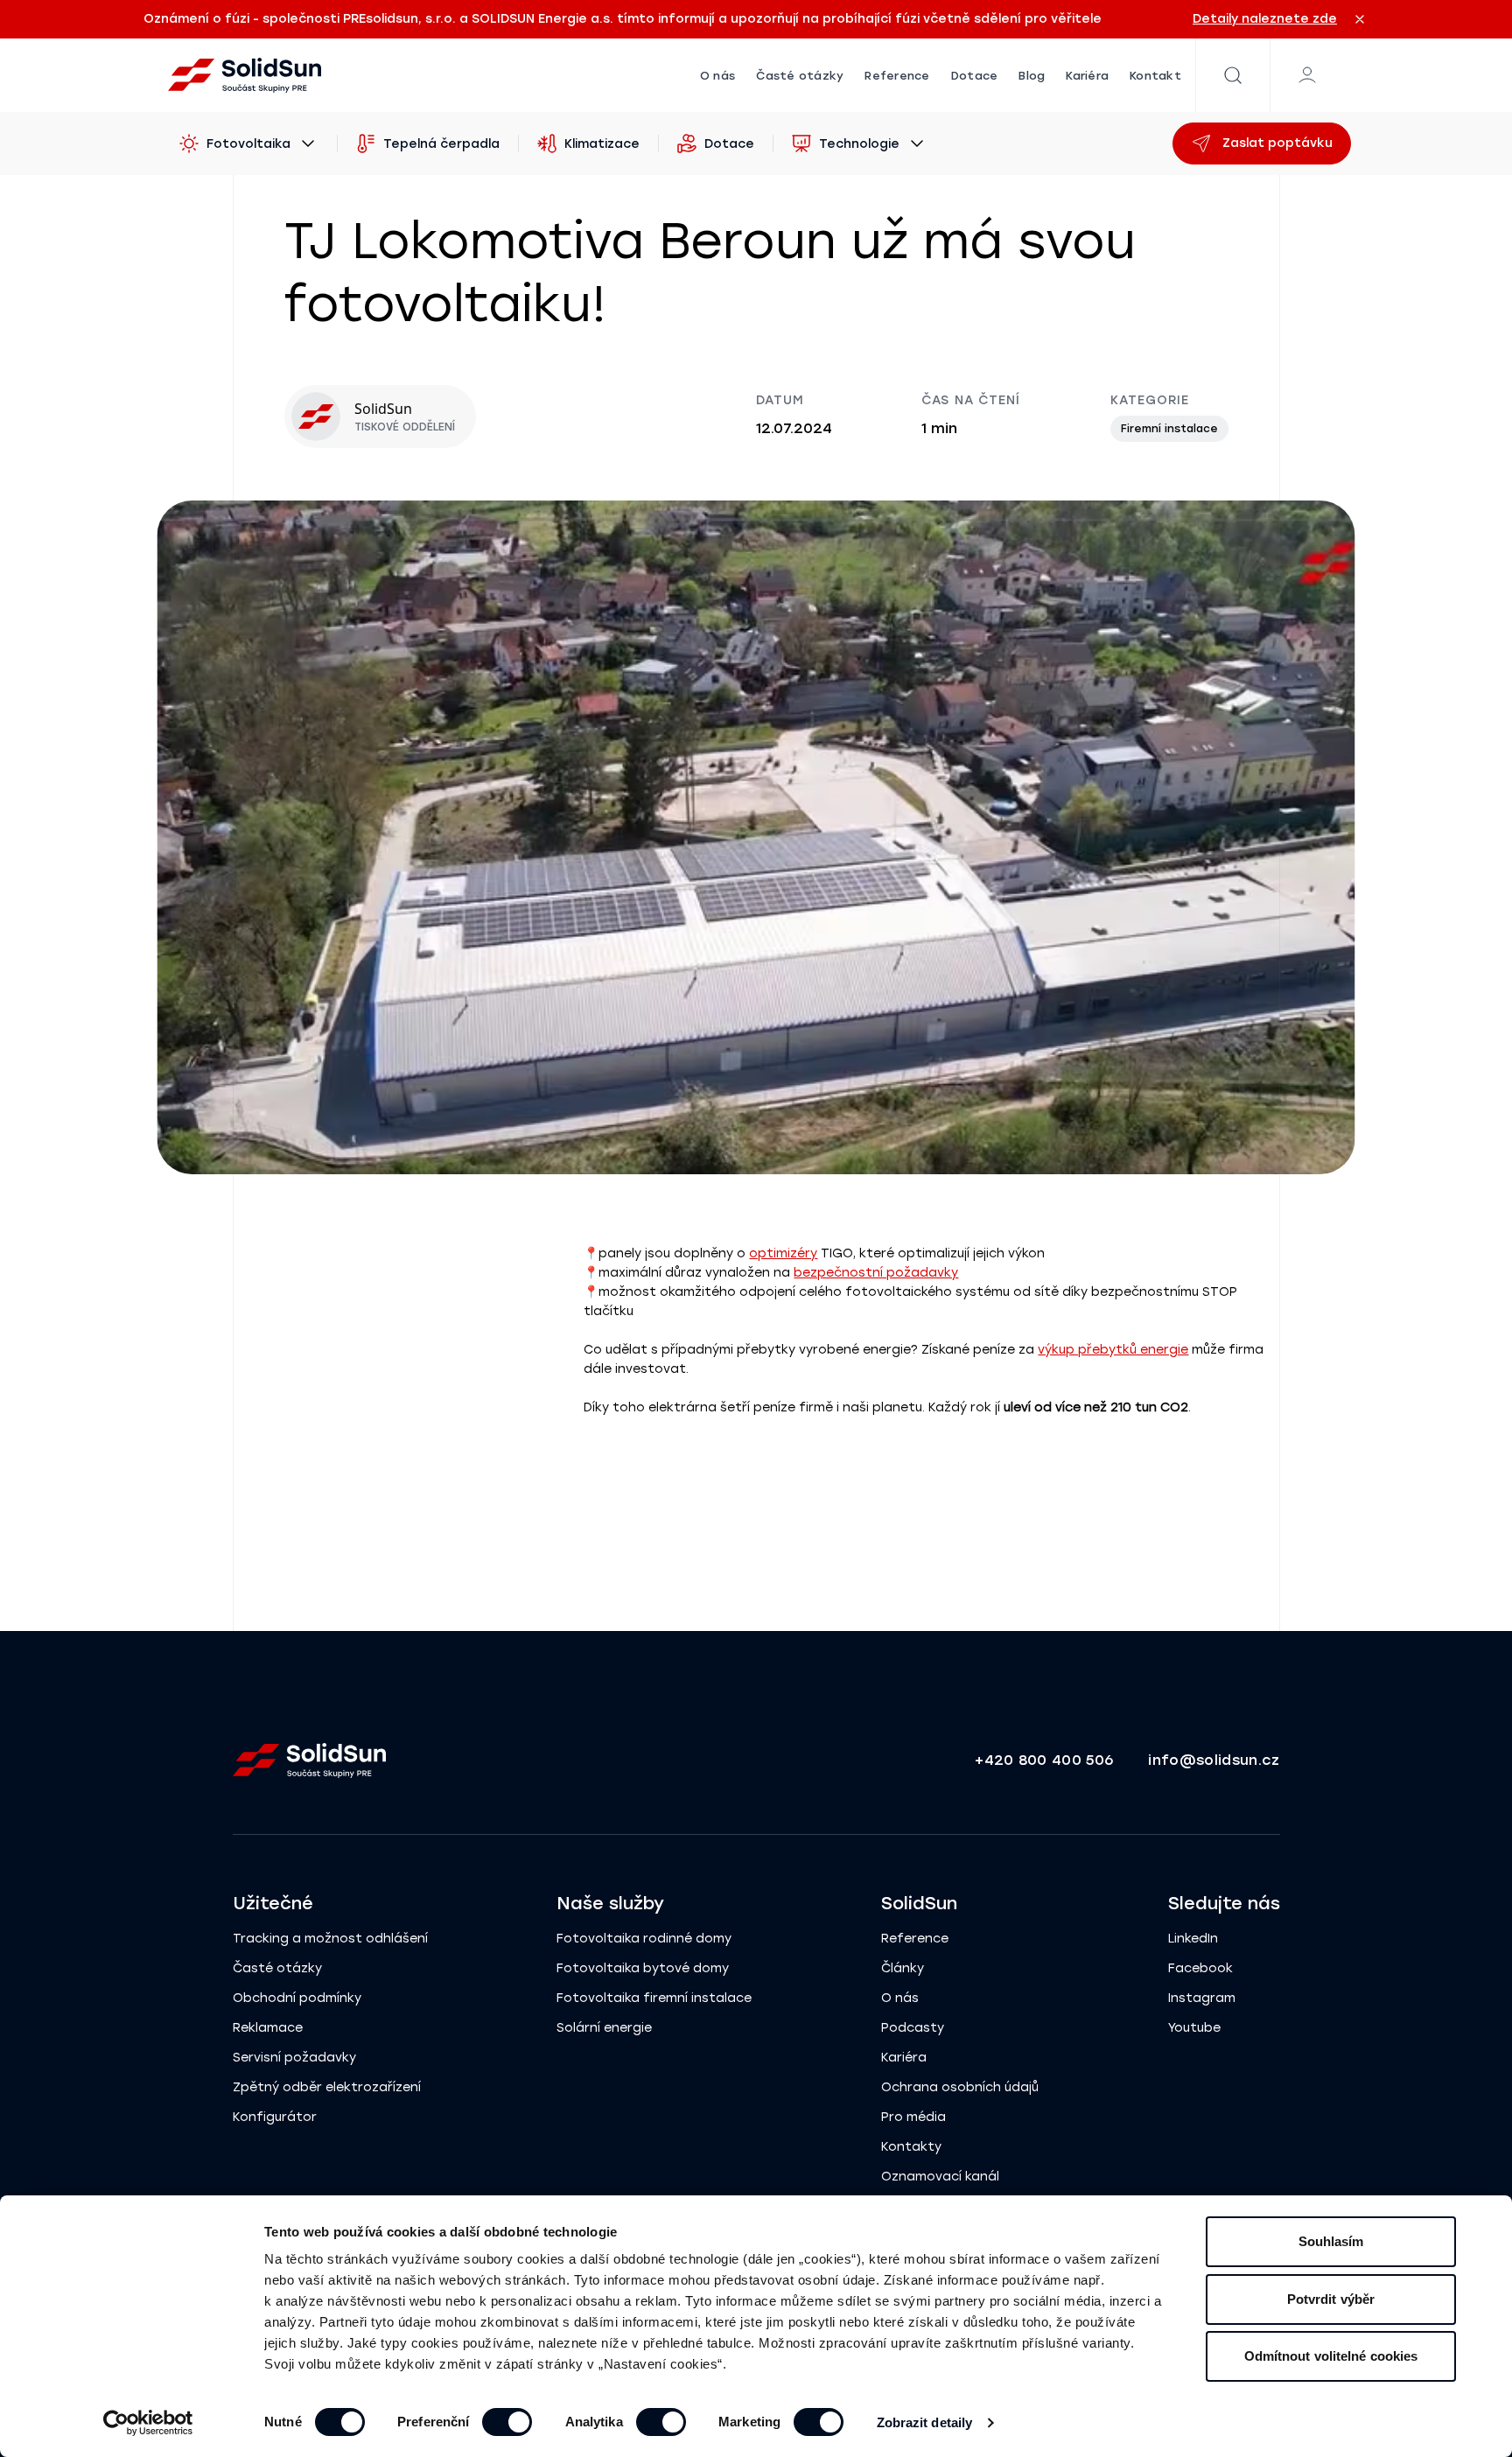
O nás (717, 76)
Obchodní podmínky (297, 1998)
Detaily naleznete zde (1265, 19)
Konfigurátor (275, 2117)
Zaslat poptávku (1277, 143)
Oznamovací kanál (940, 2177)
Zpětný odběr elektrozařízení (327, 2087)
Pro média (913, 2117)
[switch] (507, 2422)
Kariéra (1087, 76)
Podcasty (913, 2028)
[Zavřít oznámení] (1360, 19)
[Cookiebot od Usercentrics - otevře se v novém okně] (148, 2423)
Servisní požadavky (294, 2058)
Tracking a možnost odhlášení (330, 1939)
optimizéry (783, 1253)
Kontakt (1155, 76)
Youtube (1194, 2028)
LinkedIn (1193, 1939)
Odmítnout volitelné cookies (1331, 2356)
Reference (897, 76)
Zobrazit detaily (925, 2422)
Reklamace (268, 2028)
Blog (1032, 76)
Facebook (1200, 1968)
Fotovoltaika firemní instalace (654, 1998)
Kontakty (911, 2147)
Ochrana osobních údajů (960, 2087)
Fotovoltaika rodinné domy (644, 1939)
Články (903, 1968)
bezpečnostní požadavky (876, 1273)
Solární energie (604, 2028)
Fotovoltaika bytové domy (643, 1968)
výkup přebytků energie (1113, 1350)
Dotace (975, 76)
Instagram (1202, 1998)
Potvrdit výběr (1331, 2299)
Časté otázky (800, 76)
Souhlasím (1331, 2241)
